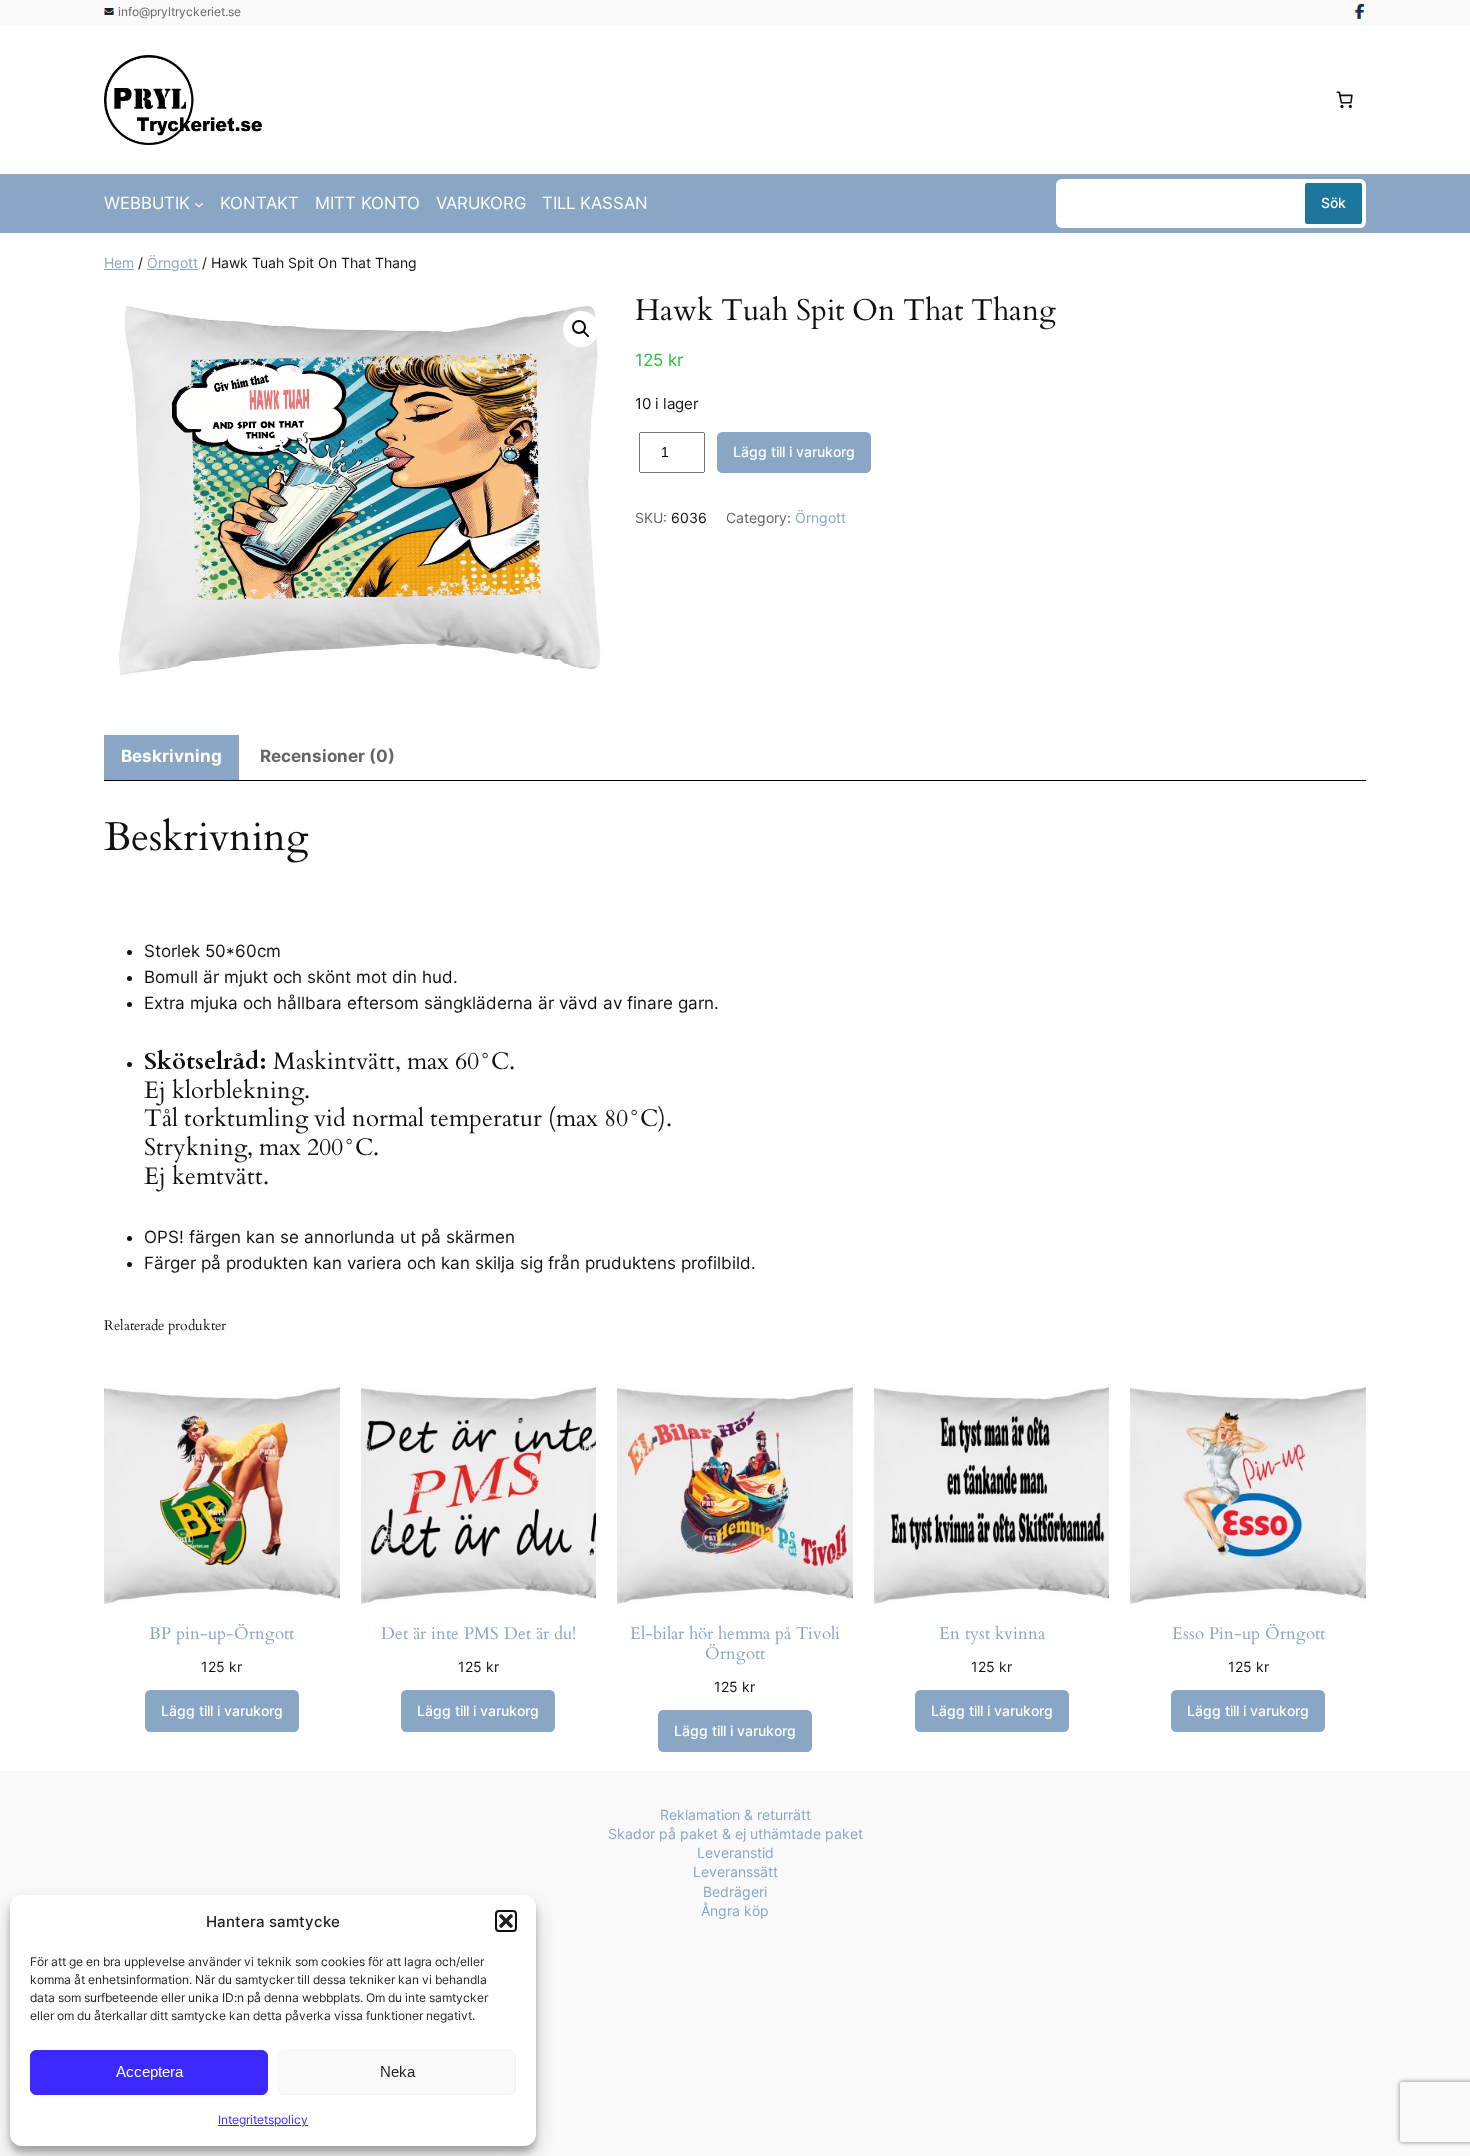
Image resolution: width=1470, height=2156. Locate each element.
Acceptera (149, 2071)
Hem (119, 262)
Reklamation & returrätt (735, 1814)
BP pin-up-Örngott (221, 1634)
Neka (397, 2071)
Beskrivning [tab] (171, 756)
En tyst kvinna (992, 1634)
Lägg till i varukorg (794, 451)
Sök (1333, 202)
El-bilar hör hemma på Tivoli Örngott (735, 1644)
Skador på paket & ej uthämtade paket (735, 1833)
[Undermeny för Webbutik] (199, 203)
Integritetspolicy (263, 2119)
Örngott (172, 262)
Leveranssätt (735, 1871)
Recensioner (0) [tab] (327, 756)
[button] (506, 1921)
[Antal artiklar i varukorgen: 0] (1345, 100)
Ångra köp (735, 1910)
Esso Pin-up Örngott (1248, 1634)
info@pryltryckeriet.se (179, 11)
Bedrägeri (735, 1891)
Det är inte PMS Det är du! (478, 1634)
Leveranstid (735, 1852)
